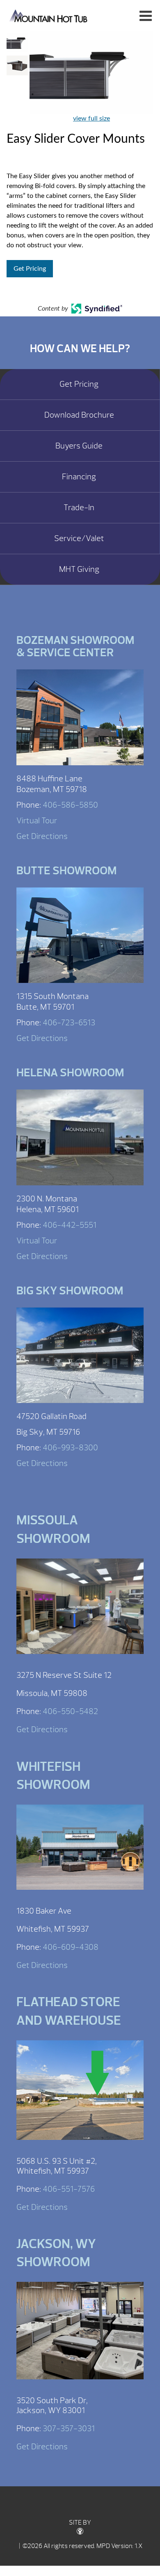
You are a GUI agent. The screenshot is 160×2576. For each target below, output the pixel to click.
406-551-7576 (69, 2189)
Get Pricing (30, 269)
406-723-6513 (69, 1023)
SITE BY (80, 2523)
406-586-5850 (70, 805)
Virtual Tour (37, 821)
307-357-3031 (69, 2429)
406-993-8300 (70, 1448)
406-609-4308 (71, 1947)
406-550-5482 (70, 1711)
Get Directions (42, 836)
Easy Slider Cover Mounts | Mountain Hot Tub (49, 15)
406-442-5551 (70, 1225)
